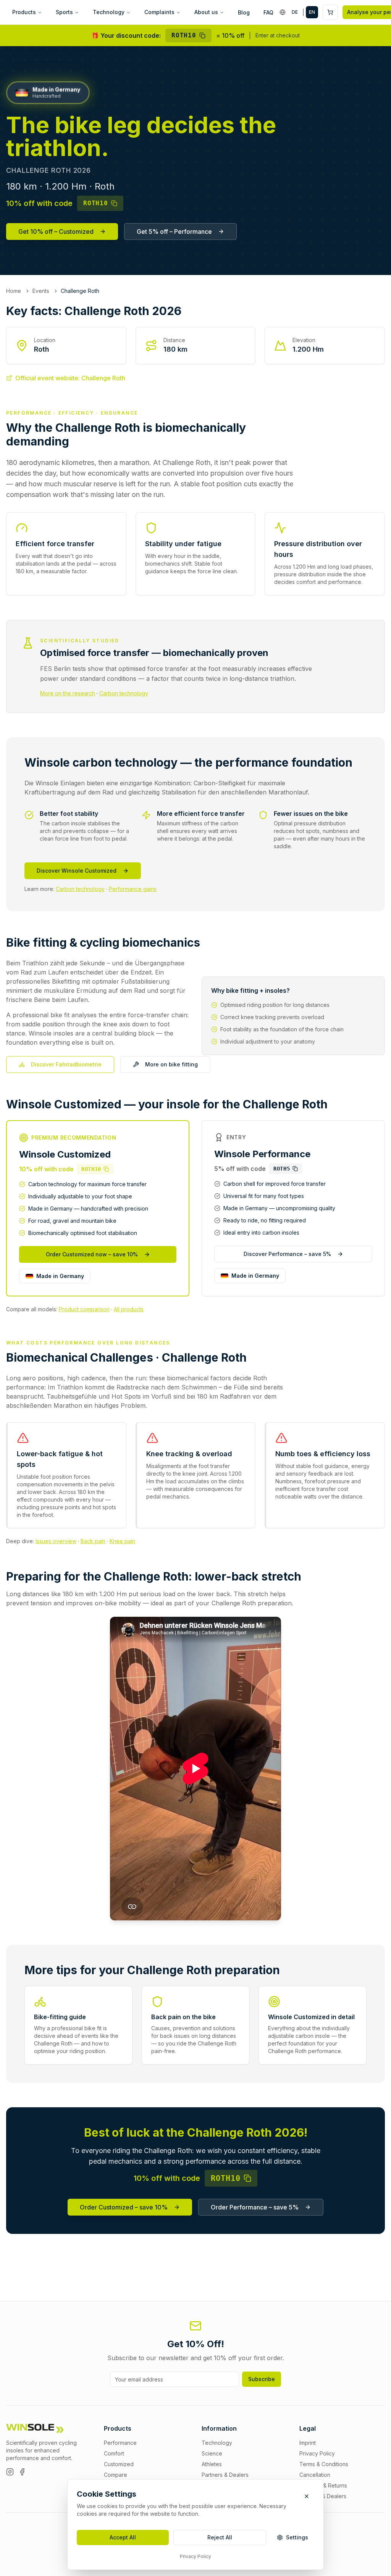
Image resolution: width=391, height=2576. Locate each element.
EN (312, 12)
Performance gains (133, 889)
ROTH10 (184, 35)
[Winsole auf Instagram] (10, 2472)
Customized (119, 2464)
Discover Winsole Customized (77, 871)
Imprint (308, 2443)
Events (41, 291)
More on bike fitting (171, 1064)
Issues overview (56, 1541)
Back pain (93, 1541)
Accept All (123, 2537)
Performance (120, 2443)
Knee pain (122, 1541)
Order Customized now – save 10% (92, 1254)
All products (129, 1309)
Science (212, 2453)
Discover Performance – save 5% (287, 1254)
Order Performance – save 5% (255, 2207)
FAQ (268, 12)
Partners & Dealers (225, 2475)
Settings (297, 2537)
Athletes (212, 2464)
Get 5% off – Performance (174, 232)
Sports (64, 12)
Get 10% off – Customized (56, 232)
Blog (244, 12)
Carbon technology (124, 693)
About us (206, 12)
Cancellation (315, 2475)
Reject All (220, 2537)
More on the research (68, 693)
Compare (116, 2475)
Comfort (114, 2453)
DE (295, 12)
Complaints (159, 12)
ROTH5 (282, 1169)
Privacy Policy (195, 2556)
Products (24, 12)
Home (14, 291)
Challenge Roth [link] (80, 291)
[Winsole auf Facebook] (22, 2472)
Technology (109, 12)
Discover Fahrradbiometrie (66, 1064)
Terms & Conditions (324, 2464)
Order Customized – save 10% (124, 2207)
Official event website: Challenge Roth (70, 378)
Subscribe (262, 2379)
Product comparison (84, 1309)
